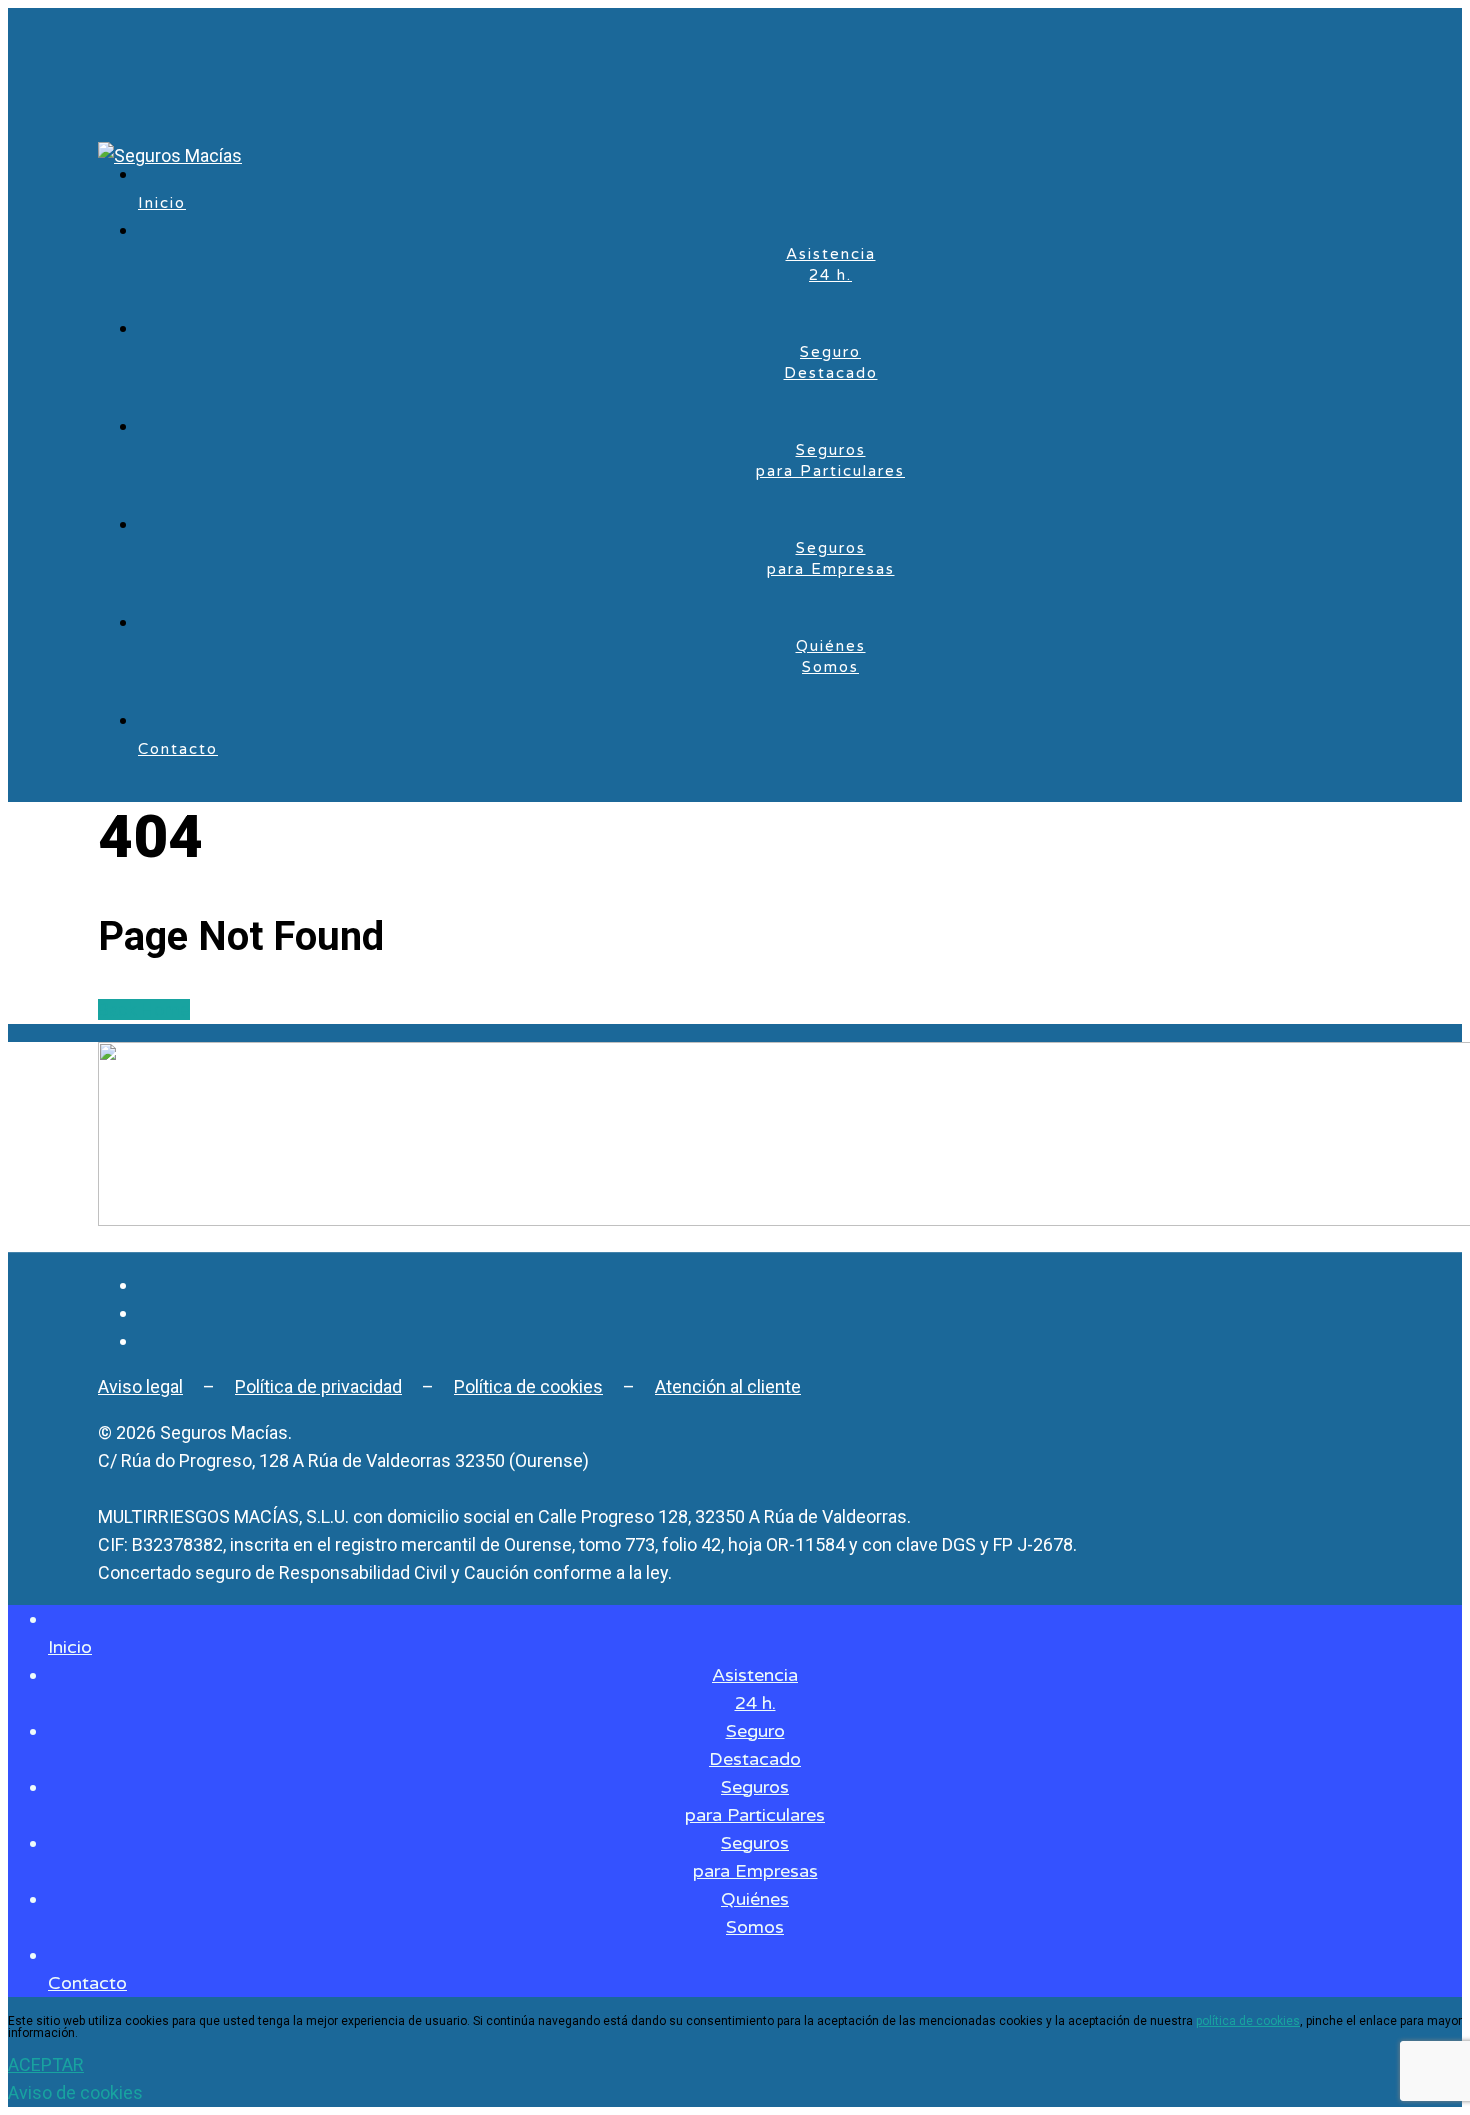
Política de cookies (528, 1386)
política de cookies (1248, 2021)
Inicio (162, 203)
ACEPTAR (46, 2064)
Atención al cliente (728, 1386)
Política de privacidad (318, 1386)
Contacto (178, 749)
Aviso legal (140, 1386)
